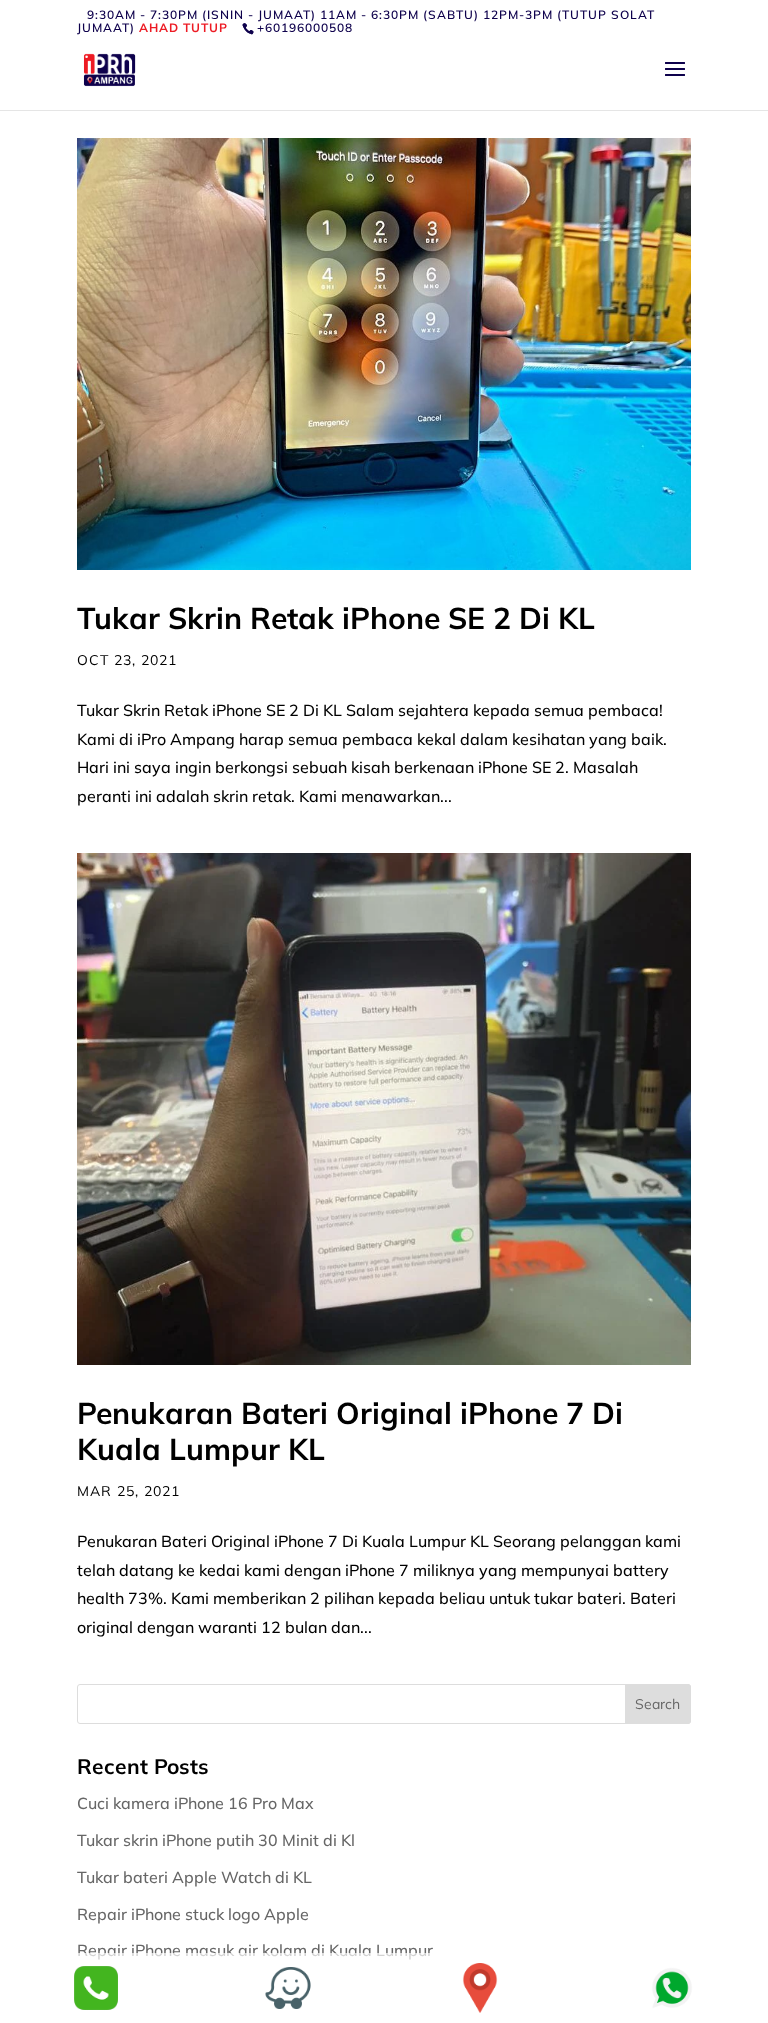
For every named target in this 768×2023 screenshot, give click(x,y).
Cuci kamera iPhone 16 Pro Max (197, 1803)
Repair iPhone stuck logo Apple (195, 1914)
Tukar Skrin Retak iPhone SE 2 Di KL (336, 618)
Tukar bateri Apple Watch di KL (196, 1877)
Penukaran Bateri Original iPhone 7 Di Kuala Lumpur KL (350, 1431)
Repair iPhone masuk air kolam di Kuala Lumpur (257, 1950)
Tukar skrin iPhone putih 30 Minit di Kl (218, 1840)
